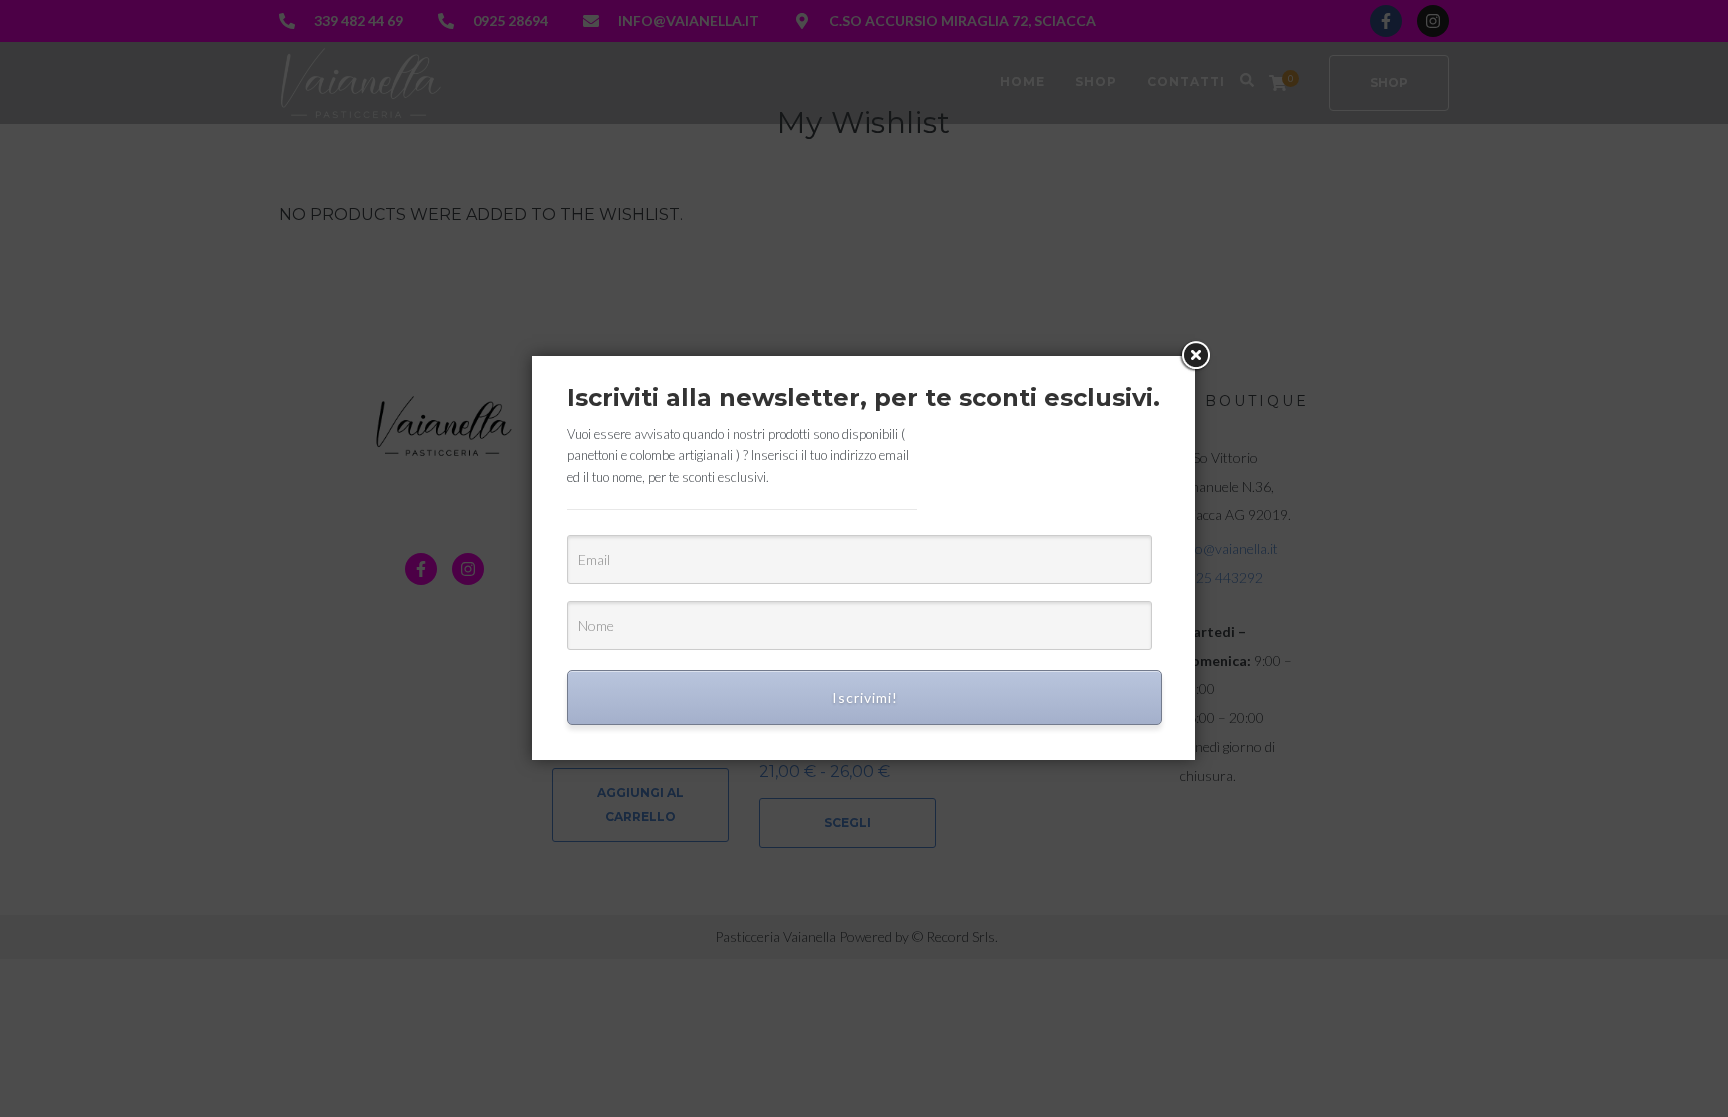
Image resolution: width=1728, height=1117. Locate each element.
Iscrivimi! (865, 697)
